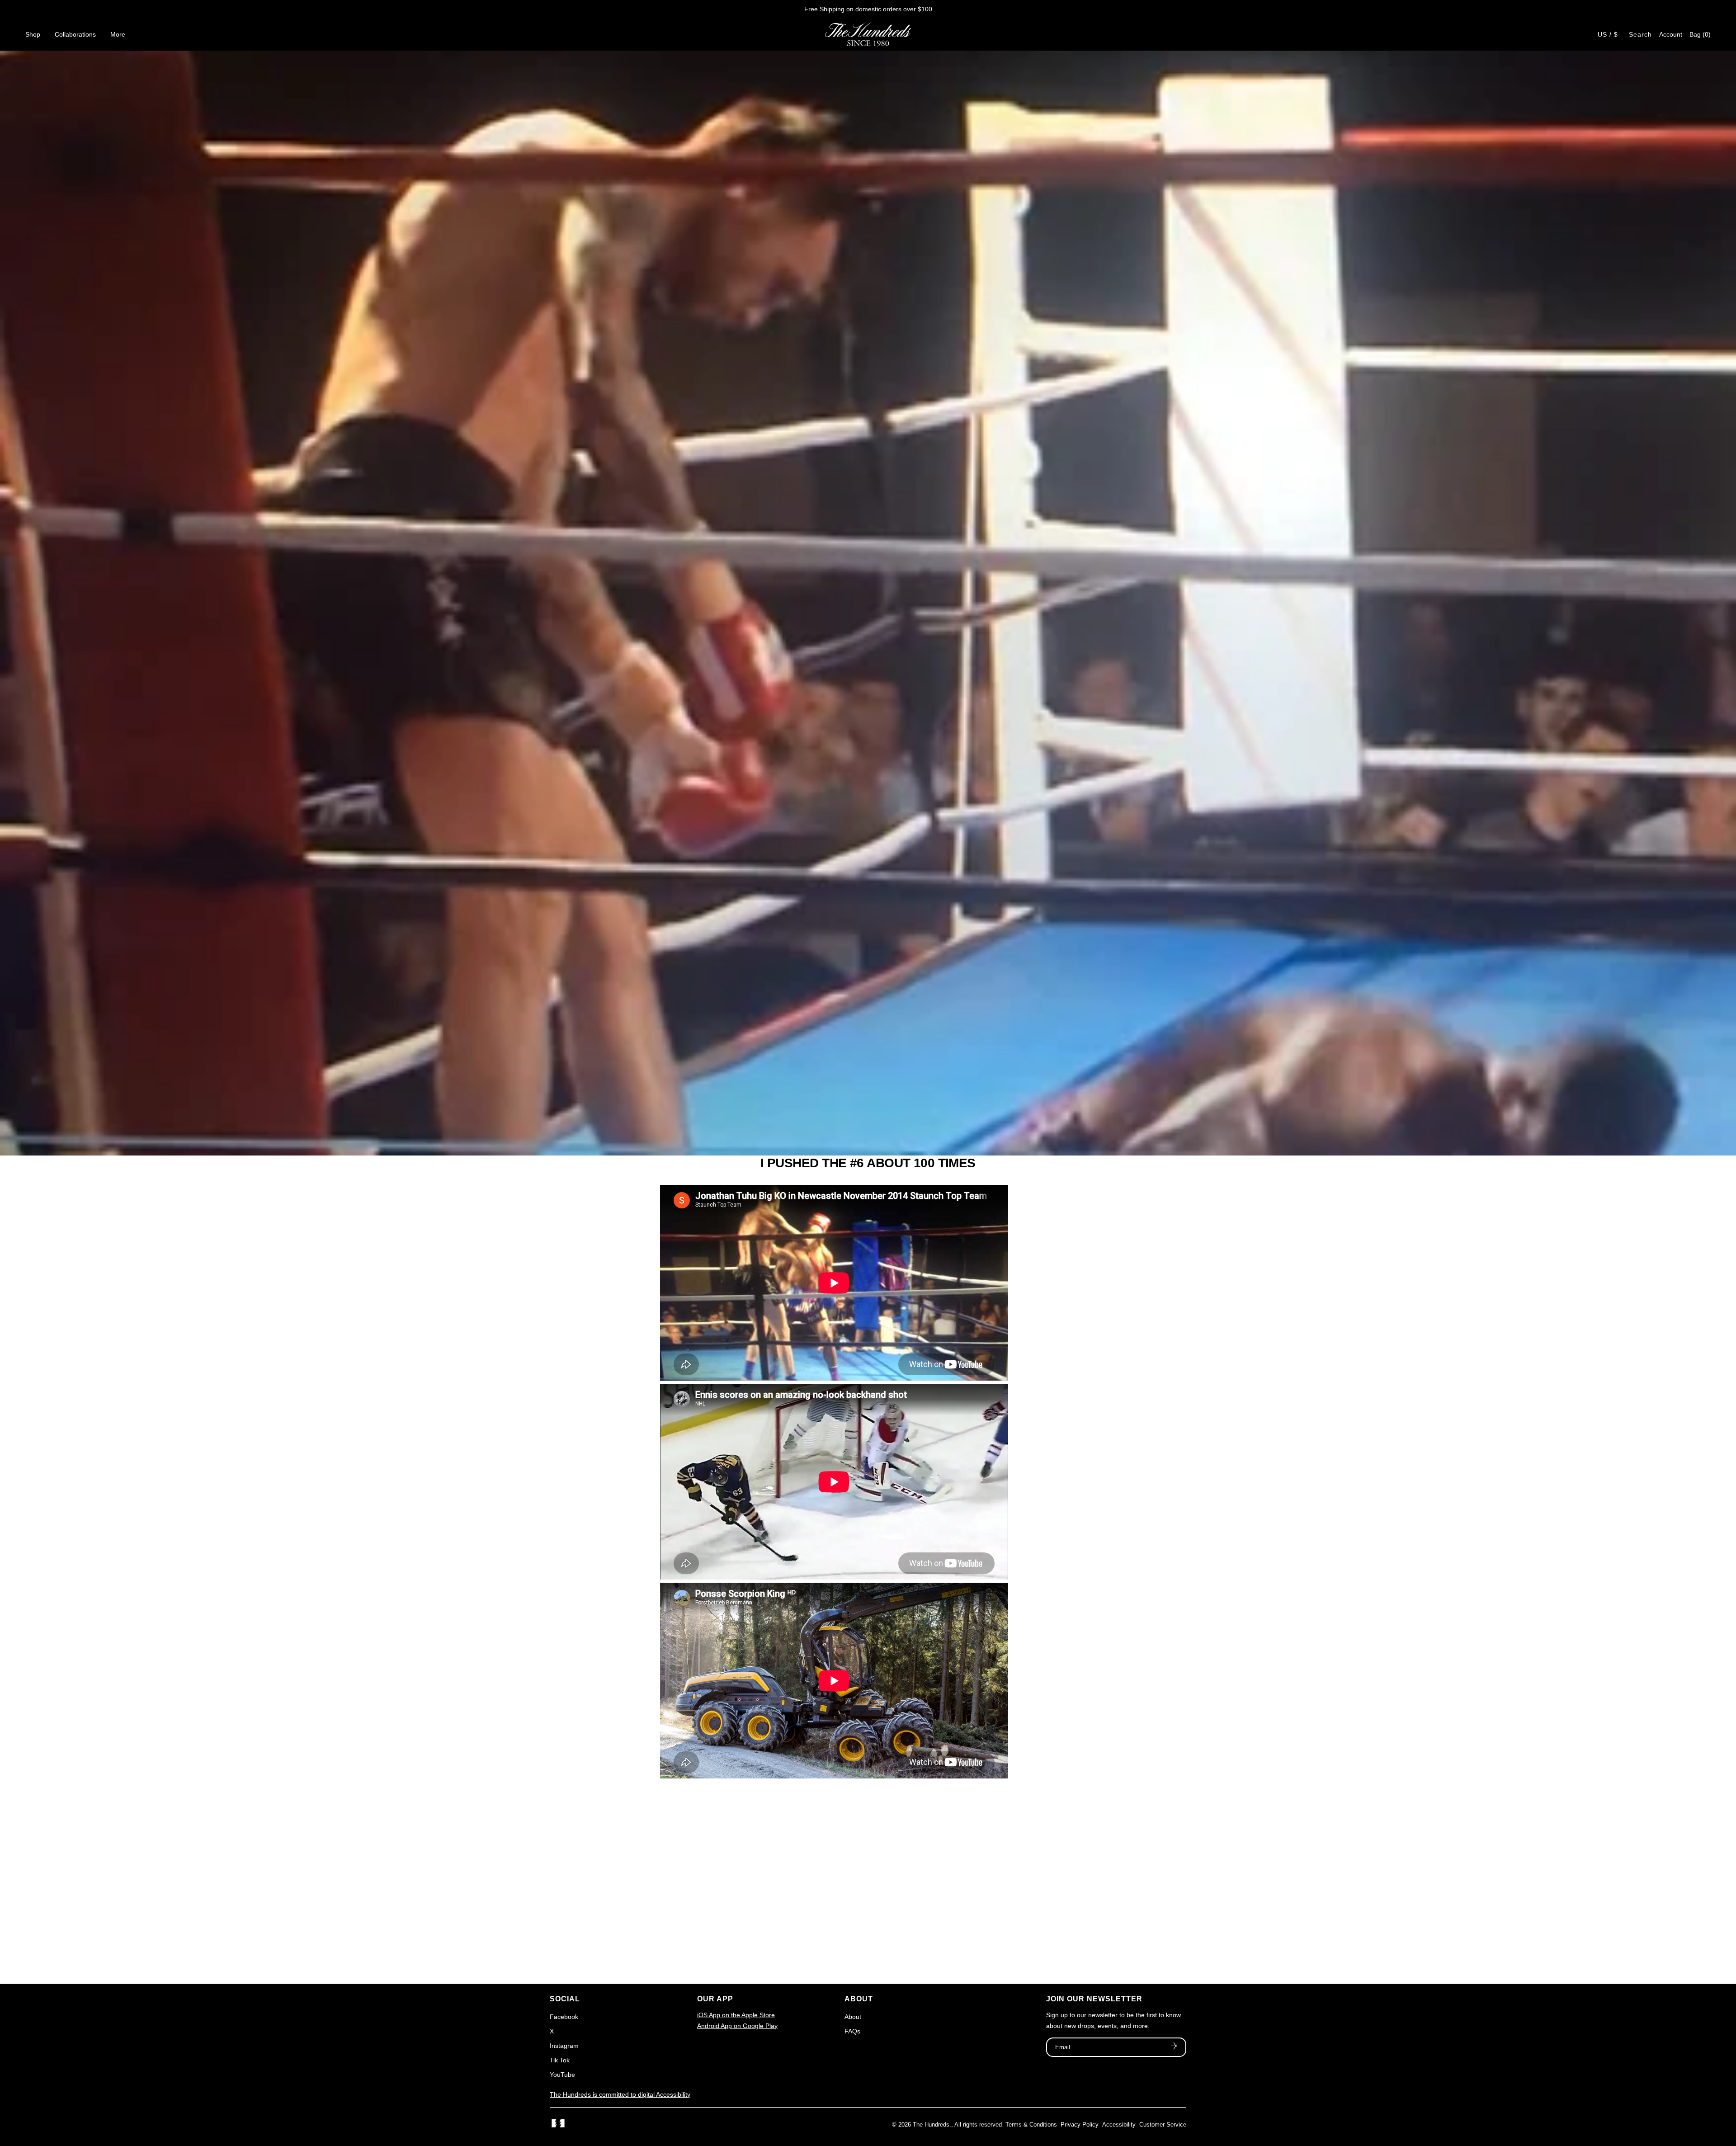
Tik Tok (560, 2060)
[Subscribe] (1174, 2047)
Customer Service (1163, 2125)
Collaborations (75, 34)
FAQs (852, 2031)
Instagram (564, 2046)
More (118, 34)
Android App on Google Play (737, 2026)
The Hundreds (931, 2125)
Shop (33, 34)
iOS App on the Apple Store (736, 2015)
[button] (1700, 34)
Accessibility (1119, 2125)
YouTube (562, 2075)
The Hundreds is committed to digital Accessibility (620, 2094)
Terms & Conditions (1031, 2125)
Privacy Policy (1080, 2125)
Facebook (564, 2017)
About (853, 2017)
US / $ (1608, 34)
